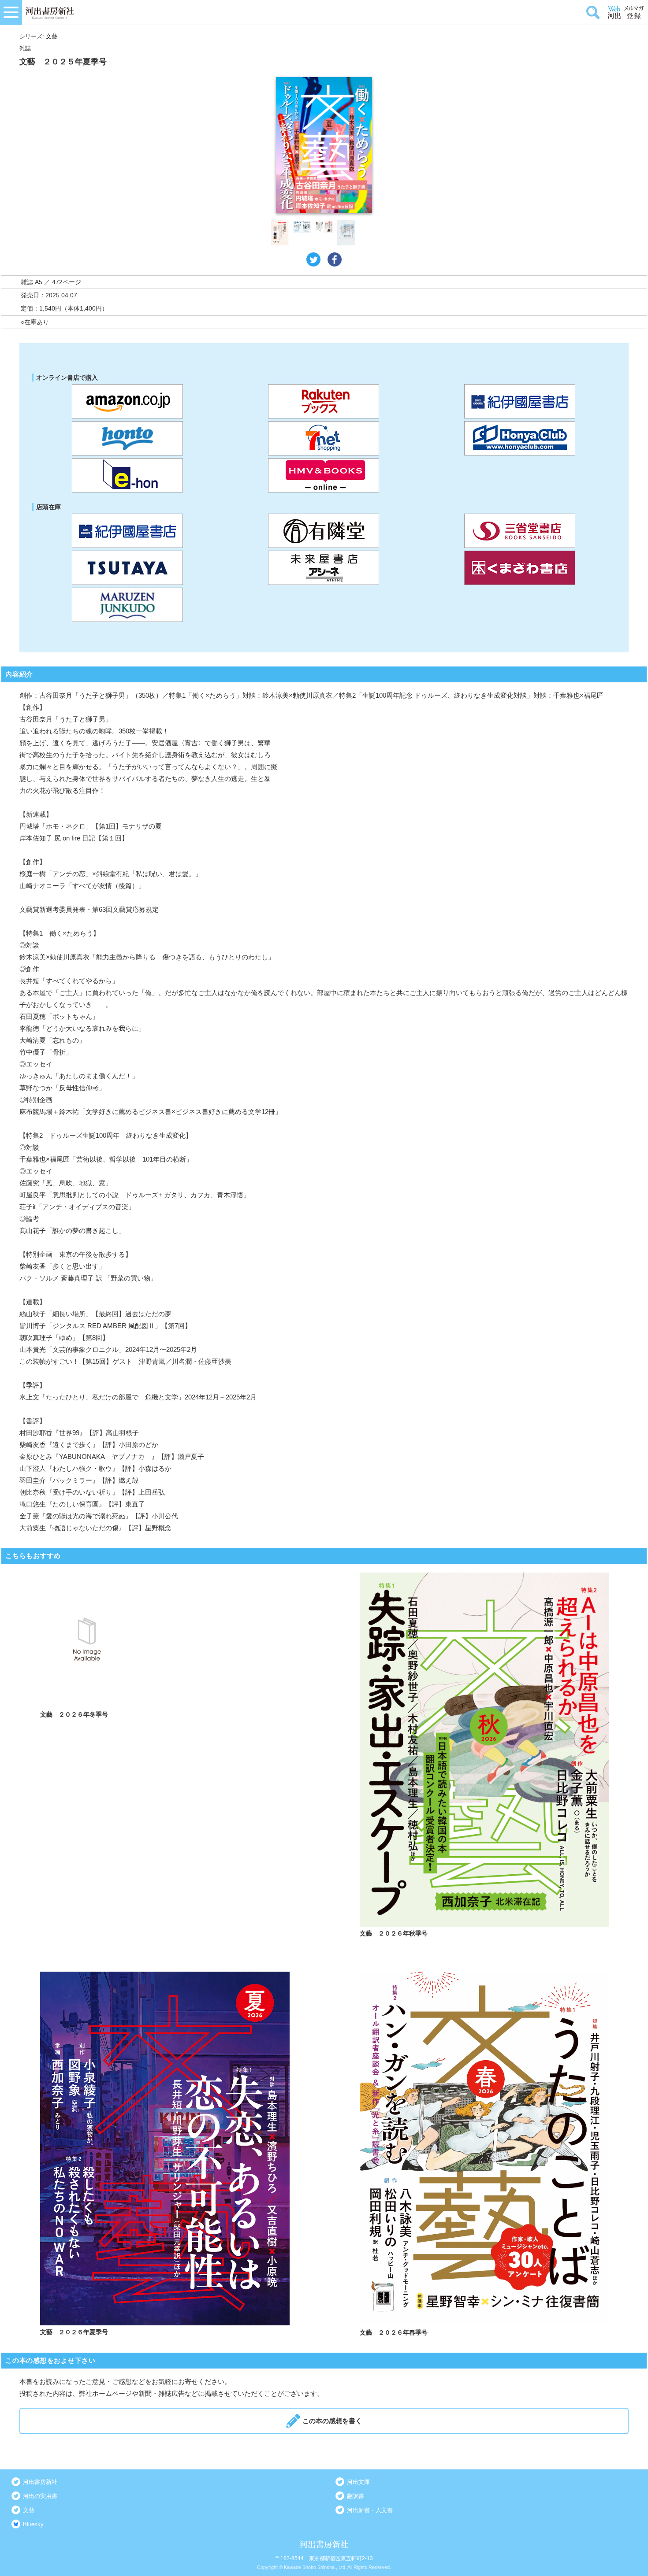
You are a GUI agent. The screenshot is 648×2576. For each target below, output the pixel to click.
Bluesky (33, 2524)
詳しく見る (165, 1756)
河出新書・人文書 (370, 2510)
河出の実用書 (40, 2496)
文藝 (52, 36)
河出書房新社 (40, 2482)
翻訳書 (356, 2496)
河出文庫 (358, 2482)
